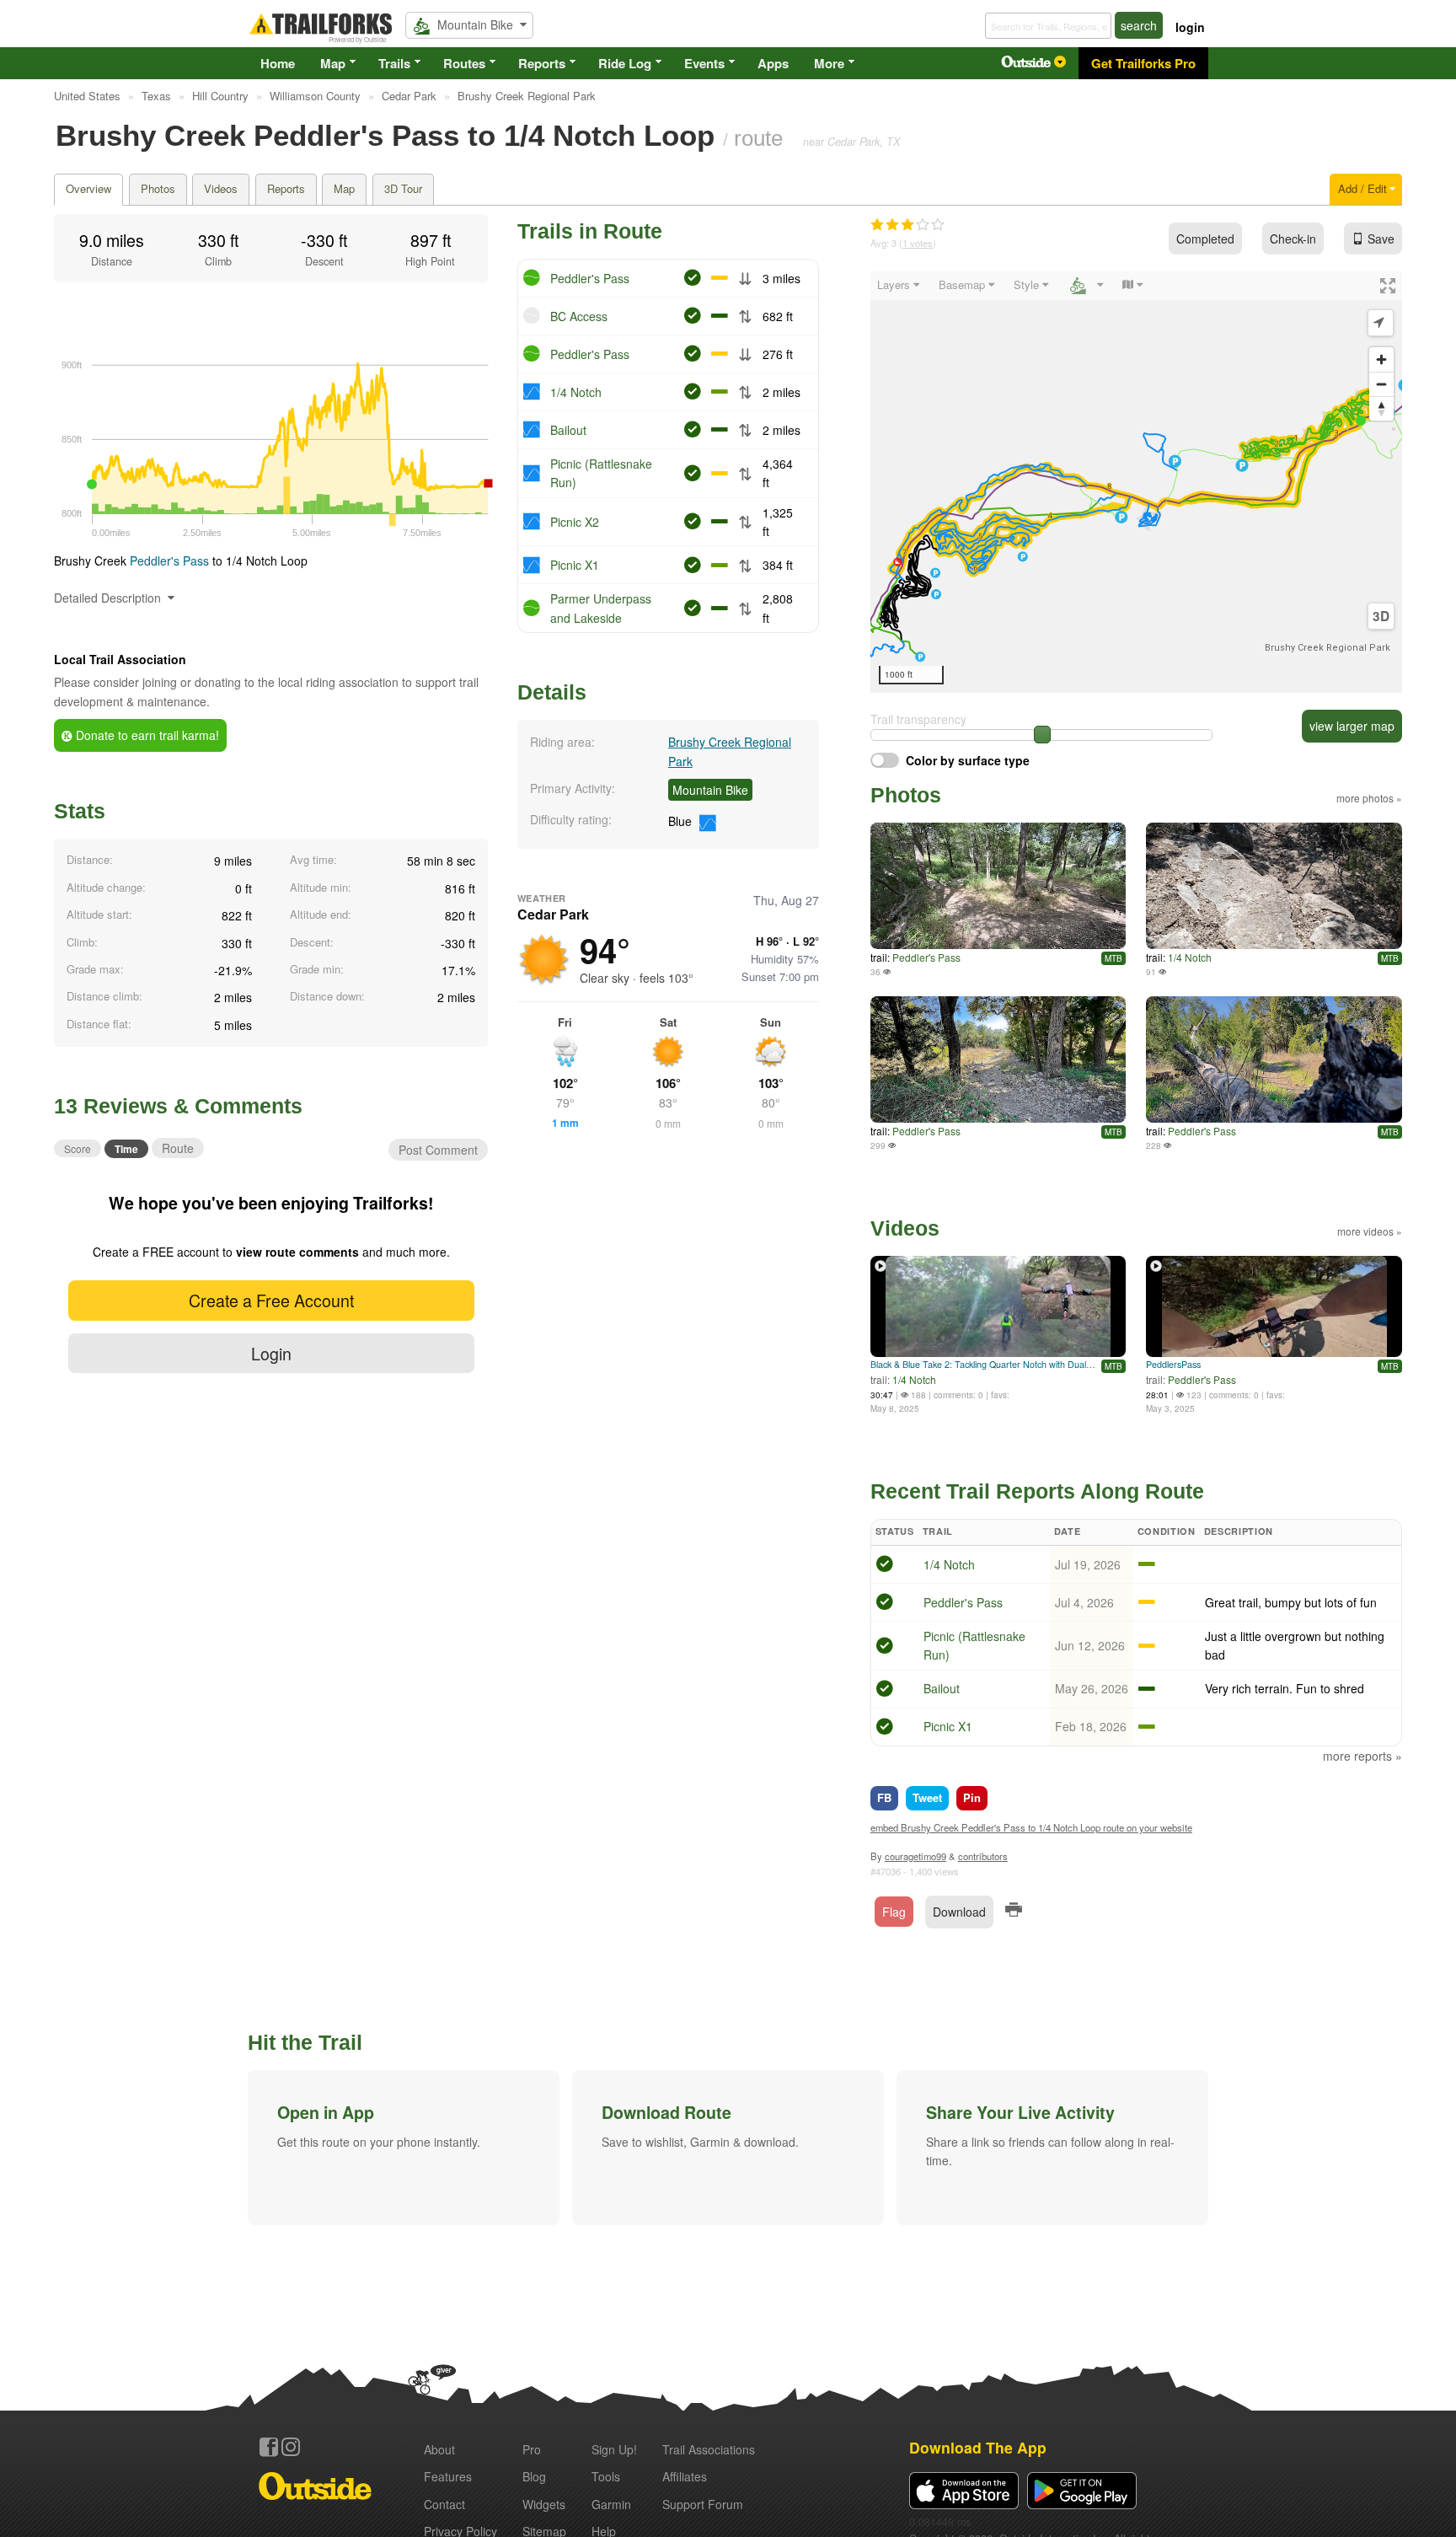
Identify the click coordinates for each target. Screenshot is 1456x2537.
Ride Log (625, 63)
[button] (404, 2148)
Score (78, 1148)
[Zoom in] (1381, 359)
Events (704, 63)
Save (1381, 239)
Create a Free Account (271, 1300)
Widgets (544, 2504)
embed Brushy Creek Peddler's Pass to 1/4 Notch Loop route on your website (1031, 1827)
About (439, 2449)
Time (126, 1149)
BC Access (579, 316)
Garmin (611, 2504)
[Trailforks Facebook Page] (269, 2447)
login (1190, 27)
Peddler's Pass (169, 560)
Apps (773, 63)
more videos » (1370, 1231)
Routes (464, 63)
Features (448, 2476)
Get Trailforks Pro (1143, 63)
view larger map (1352, 726)
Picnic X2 (575, 522)
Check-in (1293, 239)
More (829, 63)
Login (271, 1353)
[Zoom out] (1381, 384)
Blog (534, 2476)
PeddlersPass (1173, 1364)
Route (178, 1148)
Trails (394, 63)
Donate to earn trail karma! (146, 735)
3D (1381, 616)
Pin (972, 1797)
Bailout (568, 430)
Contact (444, 2504)
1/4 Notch (576, 392)
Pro (532, 2449)
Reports (542, 63)
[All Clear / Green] (885, 1566)
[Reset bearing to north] (1381, 408)
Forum (703, 2504)
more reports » (1362, 1756)
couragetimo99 (915, 1856)
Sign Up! (614, 2449)
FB (884, 1797)
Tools (606, 2476)
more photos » (1369, 798)
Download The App (978, 2447)
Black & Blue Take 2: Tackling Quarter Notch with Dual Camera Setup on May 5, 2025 (984, 1364)
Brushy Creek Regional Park (1328, 648)
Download (959, 1912)
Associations (709, 2449)
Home (278, 63)
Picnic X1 (575, 565)
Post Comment (438, 1150)
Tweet (927, 1797)
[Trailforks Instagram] (291, 2447)
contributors (983, 1856)
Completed (1205, 239)
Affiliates (685, 2476)
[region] (1136, 482)
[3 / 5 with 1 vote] (907, 225)
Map (333, 63)
